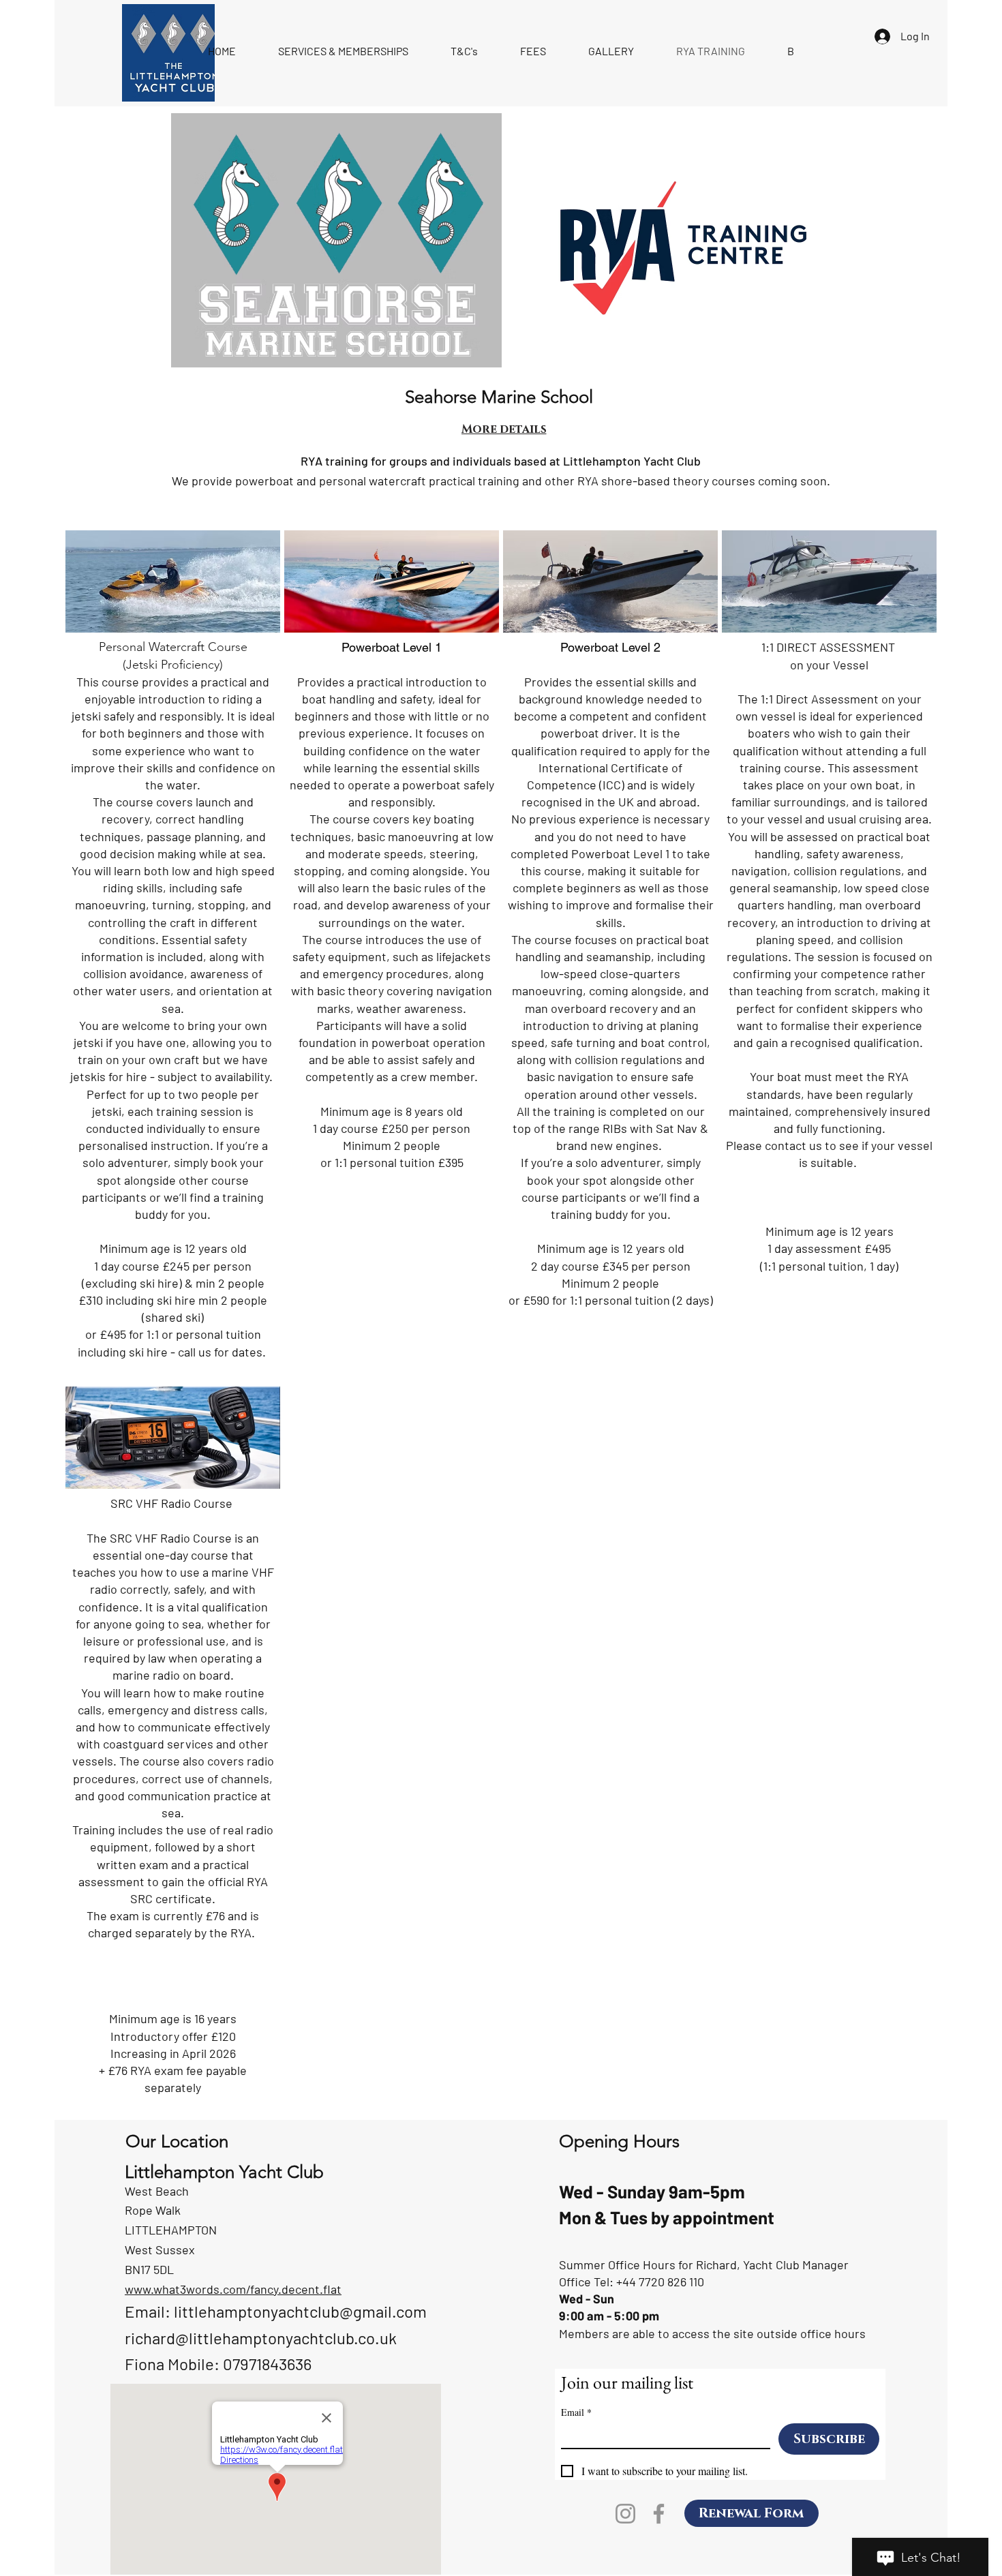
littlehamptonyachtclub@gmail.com (300, 2311)
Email (576, 2412)
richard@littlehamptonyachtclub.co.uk (261, 2338)
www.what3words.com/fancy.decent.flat (233, 2289)
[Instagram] (625, 2514)
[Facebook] (659, 2514)
